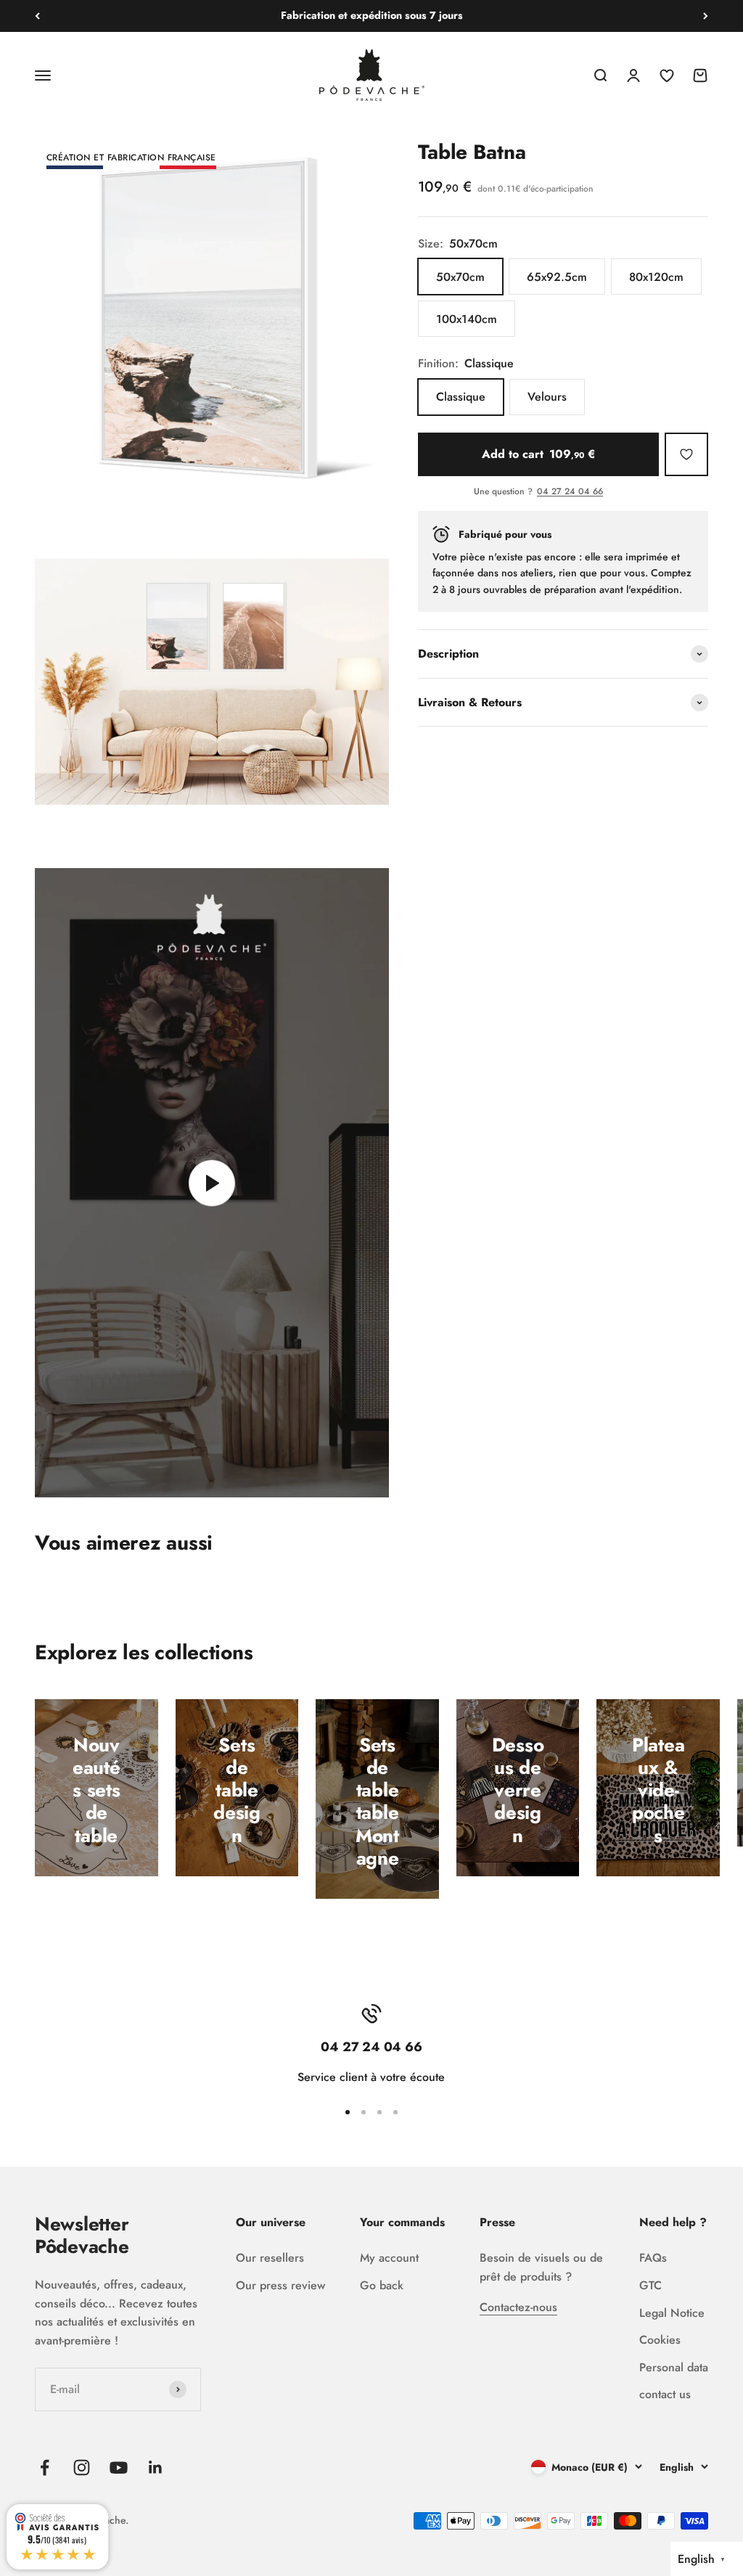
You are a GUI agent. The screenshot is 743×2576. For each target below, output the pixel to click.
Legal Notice (672, 2313)
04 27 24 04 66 (570, 492)
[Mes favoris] (686, 454)
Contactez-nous (518, 2307)
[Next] (706, 16)
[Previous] (37, 16)
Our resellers (270, 2258)
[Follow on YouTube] (119, 2467)
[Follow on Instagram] (82, 2467)
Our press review (280, 2285)
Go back (382, 2285)
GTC (650, 2285)
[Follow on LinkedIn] (156, 2467)
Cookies (660, 2340)
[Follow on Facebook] (45, 2467)
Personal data (674, 2367)
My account (389, 2258)
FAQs (653, 2258)
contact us (665, 2394)
